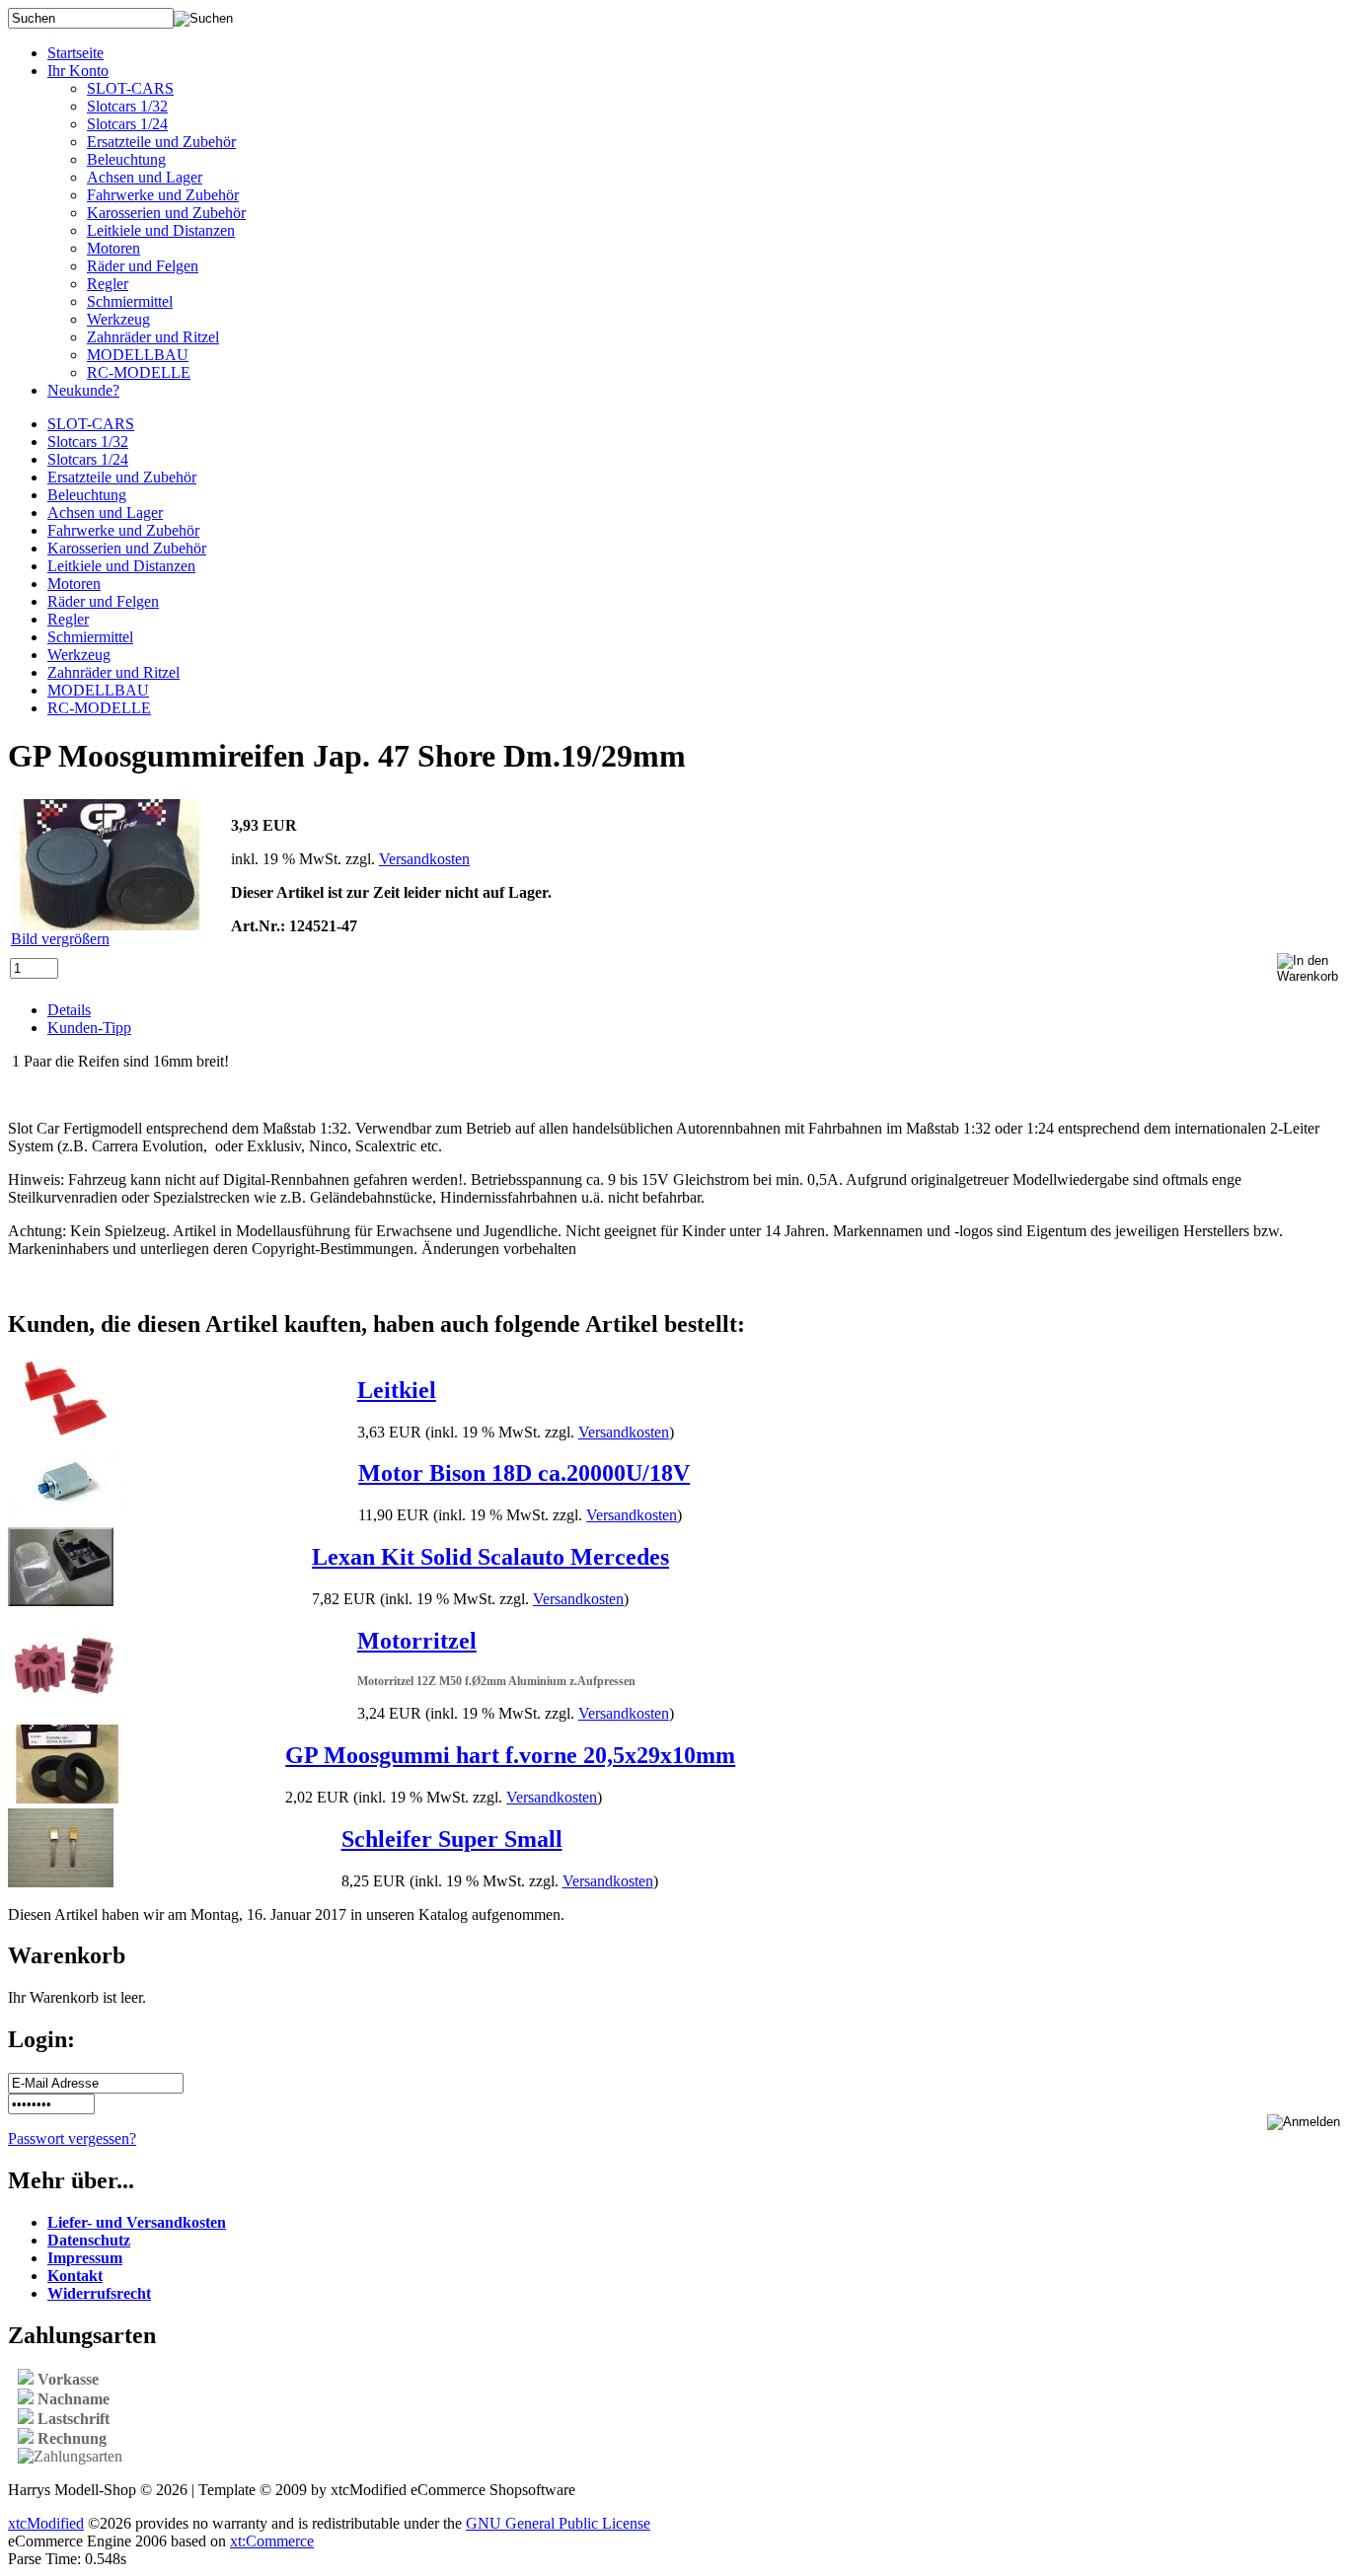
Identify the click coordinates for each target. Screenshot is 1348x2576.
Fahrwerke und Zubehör (163, 195)
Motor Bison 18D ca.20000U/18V (524, 1473)
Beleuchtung (126, 159)
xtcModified (46, 2523)
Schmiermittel (130, 301)
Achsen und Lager (145, 177)
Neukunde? (83, 390)
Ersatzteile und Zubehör (161, 142)
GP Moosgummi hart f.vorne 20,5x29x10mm (510, 1755)
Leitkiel (397, 1390)
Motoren (113, 248)
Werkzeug (118, 319)
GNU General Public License (558, 2523)
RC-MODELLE (139, 372)
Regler (108, 284)
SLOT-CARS (130, 88)
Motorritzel (417, 1641)
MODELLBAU (138, 355)
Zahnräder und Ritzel (153, 337)
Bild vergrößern (60, 939)
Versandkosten (424, 859)
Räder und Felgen (143, 266)
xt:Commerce (272, 2541)
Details (69, 1010)
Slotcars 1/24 (127, 124)
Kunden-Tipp (89, 1028)
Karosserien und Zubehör (166, 213)
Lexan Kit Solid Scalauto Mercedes (490, 1557)
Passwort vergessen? (72, 2138)
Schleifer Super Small (452, 1839)
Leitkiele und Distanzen (161, 230)
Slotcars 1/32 (127, 106)
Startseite (75, 53)
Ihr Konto (78, 71)
